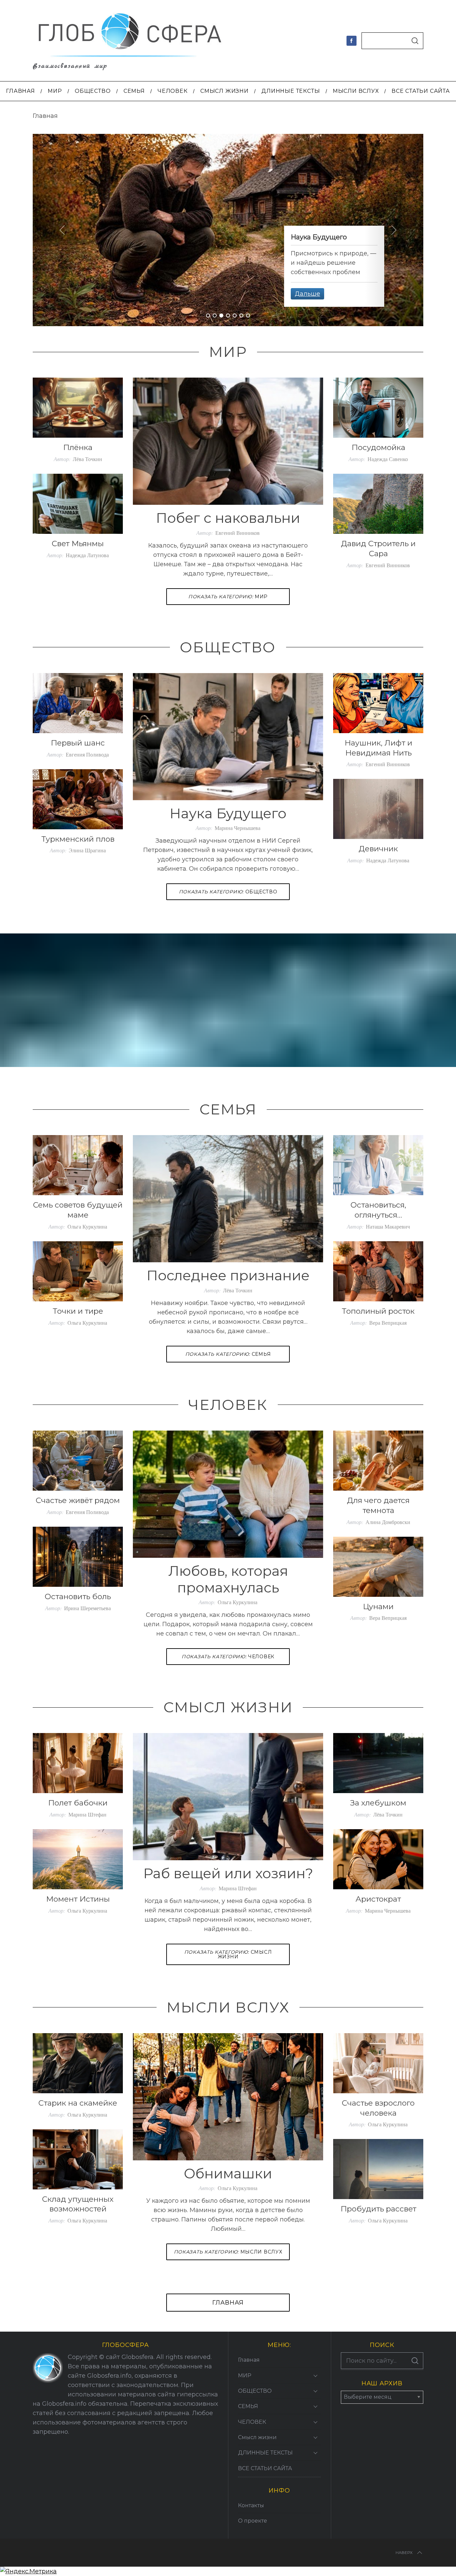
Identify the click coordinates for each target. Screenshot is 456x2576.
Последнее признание (228, 1275)
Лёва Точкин (87, 459)
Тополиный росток (378, 1311)
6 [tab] (242, 316)
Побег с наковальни (228, 518)
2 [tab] (215, 316)
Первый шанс (78, 743)
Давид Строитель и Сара (378, 549)
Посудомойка (378, 447)
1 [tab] (208, 316)
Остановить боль (78, 1596)
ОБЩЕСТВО (228, 892)
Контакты (251, 2505)
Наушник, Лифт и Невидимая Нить (378, 748)
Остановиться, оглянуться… (378, 1210)
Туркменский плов (78, 839)
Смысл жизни (228, 1954)
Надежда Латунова (87, 555)
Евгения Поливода (87, 754)
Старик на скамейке (78, 2103)
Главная (228, 2303)
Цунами (378, 1606)
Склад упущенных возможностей (78, 2204)
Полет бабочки (78, 1803)
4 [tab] (228, 316)
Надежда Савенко (388, 459)
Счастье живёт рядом (78, 1500)
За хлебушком (378, 1803)
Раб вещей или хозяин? (228, 1873)
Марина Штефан (238, 1888)
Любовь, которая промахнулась (228, 1579)
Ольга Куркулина (87, 1226)
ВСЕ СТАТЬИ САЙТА (265, 2468)
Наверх (404, 2552)
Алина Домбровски (388, 1522)
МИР (228, 597)
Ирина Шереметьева (87, 1608)
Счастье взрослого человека (378, 2108)
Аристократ (378, 1899)
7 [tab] (248, 316)
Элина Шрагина (87, 850)
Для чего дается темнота (378, 1505)
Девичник (378, 849)
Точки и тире (78, 1311)
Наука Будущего (228, 813)
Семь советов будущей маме (78, 1210)
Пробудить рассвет (378, 2209)
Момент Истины (78, 1899)
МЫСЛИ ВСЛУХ (228, 2252)
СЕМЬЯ (228, 1354)
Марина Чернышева (238, 828)
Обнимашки (228, 2173)
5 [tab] (235, 316)
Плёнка (78, 447)
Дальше (307, 294)
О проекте (253, 2521)
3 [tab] (222, 316)
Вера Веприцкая (388, 1323)
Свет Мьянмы (78, 544)
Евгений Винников (238, 533)
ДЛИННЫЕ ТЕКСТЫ (265, 2453)
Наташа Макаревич (388, 1226)
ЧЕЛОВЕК (228, 1657)
